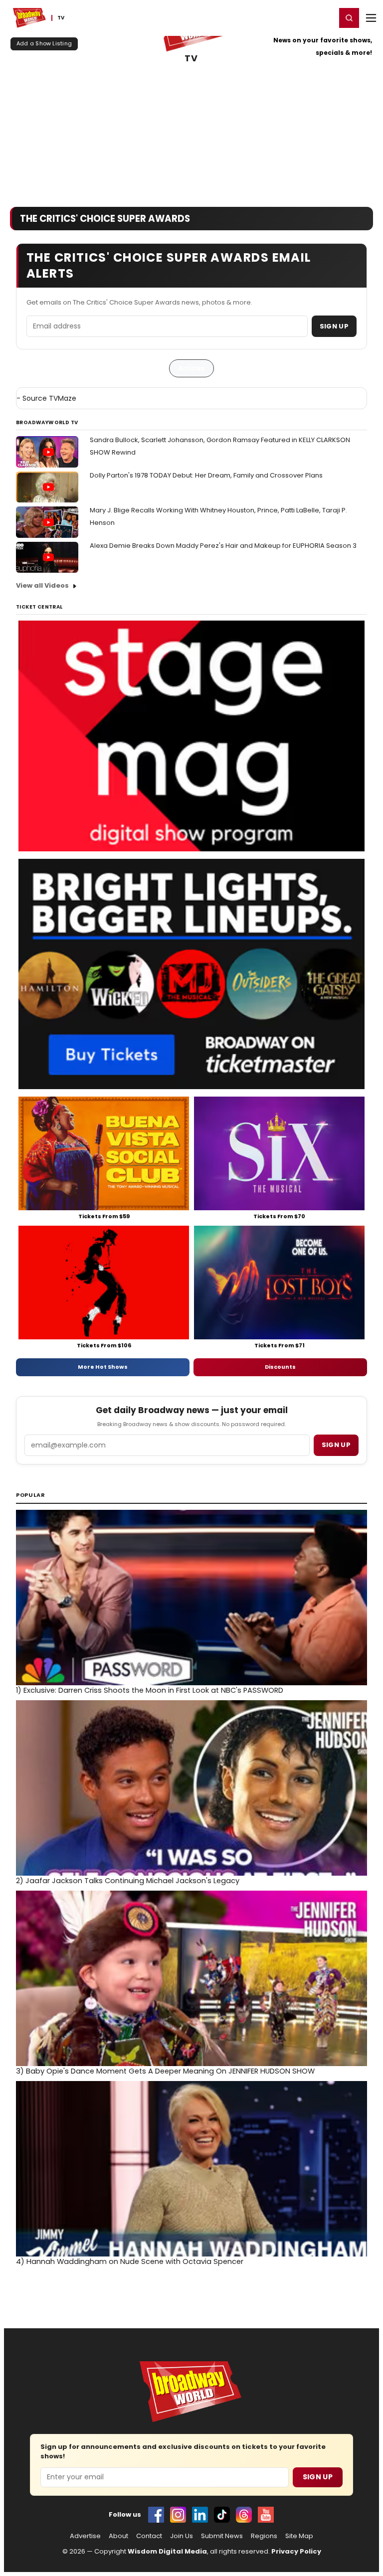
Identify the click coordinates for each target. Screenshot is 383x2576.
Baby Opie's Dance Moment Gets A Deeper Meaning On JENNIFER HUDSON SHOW (165, 2071)
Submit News (222, 2536)
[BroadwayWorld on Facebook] (156, 2515)
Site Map (299, 2536)
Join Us (182, 2536)
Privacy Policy (296, 2551)
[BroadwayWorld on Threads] (244, 2515)
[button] (349, 18)
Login (324, 17)
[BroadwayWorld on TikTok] (222, 2515)
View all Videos (42, 585)
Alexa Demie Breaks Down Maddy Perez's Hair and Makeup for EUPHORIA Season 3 (223, 546)
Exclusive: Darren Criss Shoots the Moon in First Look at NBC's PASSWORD (150, 1690)
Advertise (85, 2536)
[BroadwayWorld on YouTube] (266, 2515)
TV (191, 59)
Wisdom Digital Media (167, 2551)
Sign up (336, 1445)
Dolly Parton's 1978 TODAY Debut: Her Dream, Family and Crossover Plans (206, 475)
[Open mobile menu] (371, 18)
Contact (149, 2536)
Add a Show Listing (44, 43)
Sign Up (334, 326)
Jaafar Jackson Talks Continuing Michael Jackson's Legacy (128, 1881)
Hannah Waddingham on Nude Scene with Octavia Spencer (130, 2261)
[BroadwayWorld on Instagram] (178, 2515)
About (118, 2536)
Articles (191, 368)
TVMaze (63, 398)
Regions (264, 2536)
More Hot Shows (103, 1367)
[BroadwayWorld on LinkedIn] (200, 2515)
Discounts (280, 1367)
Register (296, 17)
